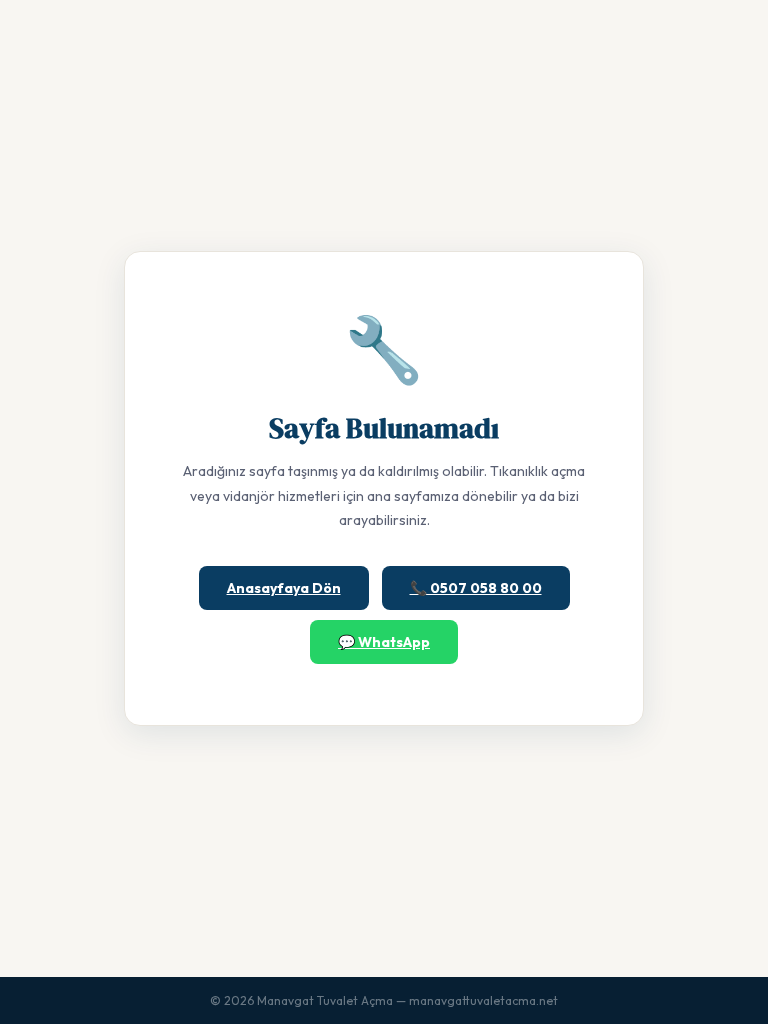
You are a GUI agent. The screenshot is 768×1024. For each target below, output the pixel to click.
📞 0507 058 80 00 (476, 588)
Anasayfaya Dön (284, 588)
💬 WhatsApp (384, 642)
